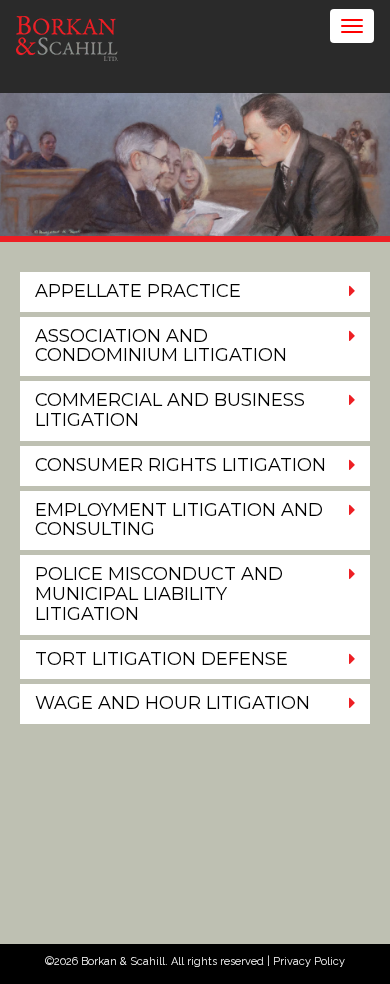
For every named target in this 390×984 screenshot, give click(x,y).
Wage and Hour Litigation (172, 703)
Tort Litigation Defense (161, 659)
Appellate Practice (138, 291)
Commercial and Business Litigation (170, 410)
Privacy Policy (309, 961)
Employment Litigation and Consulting (179, 520)
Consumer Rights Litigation (180, 465)
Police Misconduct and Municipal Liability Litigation (159, 594)
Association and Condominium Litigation (161, 346)
